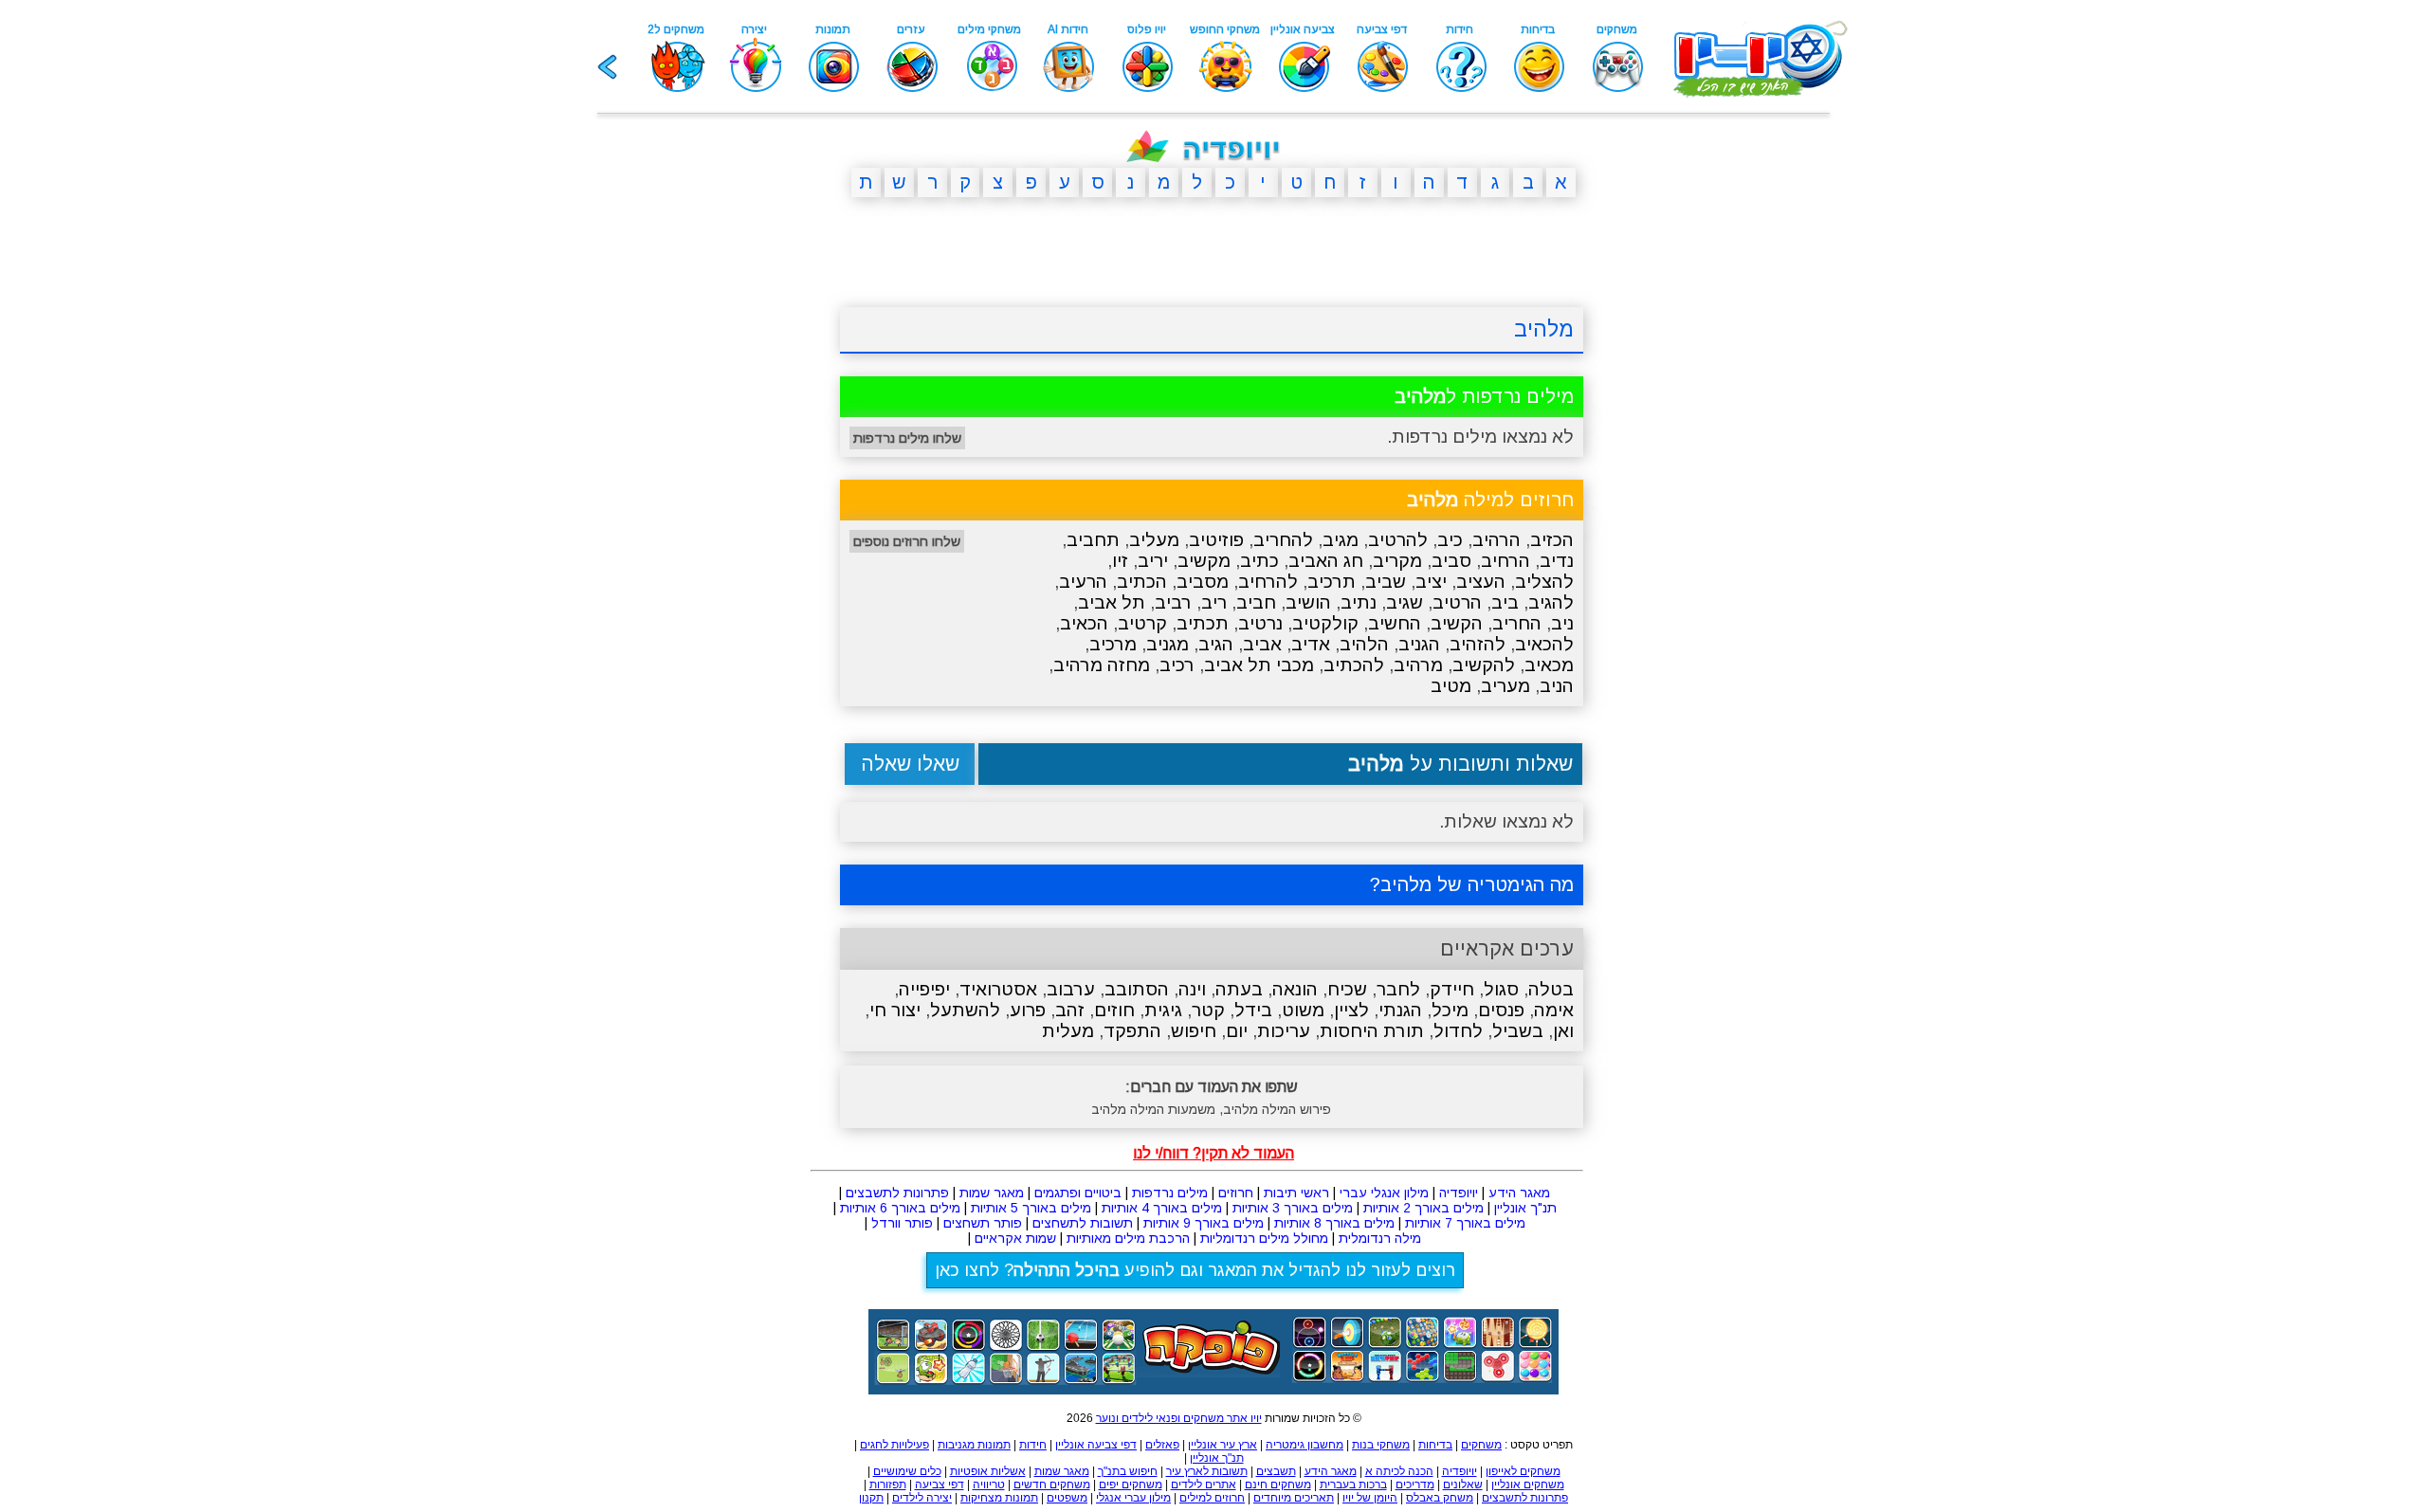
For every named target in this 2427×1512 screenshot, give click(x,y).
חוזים (1114, 1010)
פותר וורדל (902, 1223)
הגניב (1419, 644)
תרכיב (1332, 582)
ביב (1505, 602)
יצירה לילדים (922, 1498)
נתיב (1359, 602)
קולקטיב (1325, 623)
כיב (1450, 540)
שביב (1386, 582)
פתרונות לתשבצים (897, 1193)
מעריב (1505, 686)
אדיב (1311, 644)
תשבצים (1276, 1471)
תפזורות (888, 1485)
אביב (1262, 644)
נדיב (1557, 561)
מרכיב (1113, 644)
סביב (1451, 561)
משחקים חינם (1278, 1485)
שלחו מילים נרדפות (907, 438)
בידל (1253, 1010)
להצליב (1544, 582)
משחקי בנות (1381, 1445)
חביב (1256, 602)
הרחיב (1505, 561)
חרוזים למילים (1212, 1498)
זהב (1070, 1010)
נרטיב (1260, 623)
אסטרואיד (998, 989)
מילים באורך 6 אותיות (900, 1208)
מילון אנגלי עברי (1384, 1193)
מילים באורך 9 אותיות (1204, 1223)
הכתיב (1142, 582)
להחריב (1283, 540)
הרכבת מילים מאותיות (1128, 1238)
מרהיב (1418, 665)
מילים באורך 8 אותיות (1334, 1223)
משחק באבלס (1440, 1498)
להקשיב (1484, 665)
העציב (1481, 582)
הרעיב (1083, 582)
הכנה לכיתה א (1399, 1471)
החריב (1517, 623)
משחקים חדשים (1052, 1485)
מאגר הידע (1519, 1193)
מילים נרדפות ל (1484, 396)
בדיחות (1435, 1445)
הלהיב (1364, 644)
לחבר (1398, 989)
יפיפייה (924, 989)
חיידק (1452, 989)
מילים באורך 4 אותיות (1162, 1208)
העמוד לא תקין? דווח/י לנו (1213, 1153)
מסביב (1203, 582)
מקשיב (1204, 561)
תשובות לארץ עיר (1207, 1471)
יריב (1153, 561)
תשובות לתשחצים (1083, 1223)
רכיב (1177, 665)
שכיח (1347, 989)
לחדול (1458, 1031)
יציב (1431, 582)
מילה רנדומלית (1380, 1238)
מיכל (1450, 1010)
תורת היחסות (1372, 1031)
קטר (1208, 1010)
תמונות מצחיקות (999, 1498)
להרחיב (1268, 582)
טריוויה (989, 1485)
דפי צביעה (940, 1485)
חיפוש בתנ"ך (1128, 1471)
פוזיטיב (1216, 540)
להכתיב (1354, 665)
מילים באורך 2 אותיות (1423, 1208)
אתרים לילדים (1204, 1485)
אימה (1554, 1010)
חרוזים (1236, 1193)
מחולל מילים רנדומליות (1264, 1238)
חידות (1033, 1445)
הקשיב (1457, 623)
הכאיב (1084, 623)
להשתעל (965, 1010)
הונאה (1295, 989)
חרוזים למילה (1490, 500)
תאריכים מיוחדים (1294, 1498)
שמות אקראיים (1015, 1238)
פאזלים (1162, 1445)
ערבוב (1071, 989)
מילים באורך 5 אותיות (1031, 1208)
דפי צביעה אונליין (1096, 1445)
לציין (1351, 1010)
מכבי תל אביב (1259, 665)
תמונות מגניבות (974, 1445)
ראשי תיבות (1296, 1193)
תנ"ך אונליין (1525, 1208)
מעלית (1068, 1031)
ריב (1214, 602)
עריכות (1284, 1031)
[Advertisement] (749, 505)
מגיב (1341, 540)
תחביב (1093, 540)
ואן (1563, 1031)
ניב (1562, 623)
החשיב (1395, 623)
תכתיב (1203, 623)
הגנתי (1400, 1010)
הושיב (1308, 602)
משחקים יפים (1131, 1485)
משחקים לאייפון (1523, 1471)
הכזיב (1552, 540)
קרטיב (1142, 623)
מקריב (1397, 561)
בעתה (1239, 989)
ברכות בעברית (1353, 1485)
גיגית (1163, 1010)
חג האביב (1326, 561)
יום (1237, 1031)
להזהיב (1478, 644)
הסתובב (1137, 989)
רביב (1173, 602)
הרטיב (1457, 602)
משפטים (1067, 1498)
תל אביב (1112, 602)
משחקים (1481, 1445)
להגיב (1551, 602)
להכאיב (1544, 644)
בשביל (1518, 1031)
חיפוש (1194, 1031)
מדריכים (1415, 1485)
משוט (1303, 1010)
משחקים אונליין (1528, 1485)
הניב (1557, 686)
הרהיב (1496, 540)
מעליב (1154, 540)
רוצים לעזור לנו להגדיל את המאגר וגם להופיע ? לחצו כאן (1195, 1270)
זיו (1120, 561)
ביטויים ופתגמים (1078, 1193)
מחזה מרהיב (1102, 665)
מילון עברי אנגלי (1133, 1498)
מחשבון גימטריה (1305, 1445)
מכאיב (1549, 665)
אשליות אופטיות (988, 1471)
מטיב (1451, 686)
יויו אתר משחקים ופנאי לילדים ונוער (1179, 1418)
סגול (1501, 989)
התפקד (1132, 1031)
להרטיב (1398, 540)
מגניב (1168, 644)
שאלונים (1463, 1485)
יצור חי (895, 1010)
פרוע (1028, 1010)
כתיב (1259, 561)
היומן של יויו (1370, 1498)
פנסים (1501, 1010)
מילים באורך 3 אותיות (1293, 1208)
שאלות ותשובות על (1460, 764)
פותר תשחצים (983, 1223)
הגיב (1216, 644)
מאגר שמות (992, 1193)
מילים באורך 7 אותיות (1465, 1223)
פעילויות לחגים (894, 1445)
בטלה (1551, 989)
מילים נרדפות (1170, 1193)
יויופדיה (1459, 1193)
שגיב (1405, 602)
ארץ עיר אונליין (1223, 1445)
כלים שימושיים (907, 1471)
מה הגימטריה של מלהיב (1477, 884)
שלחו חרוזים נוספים (907, 541)
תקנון (871, 1498)
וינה (1192, 989)
